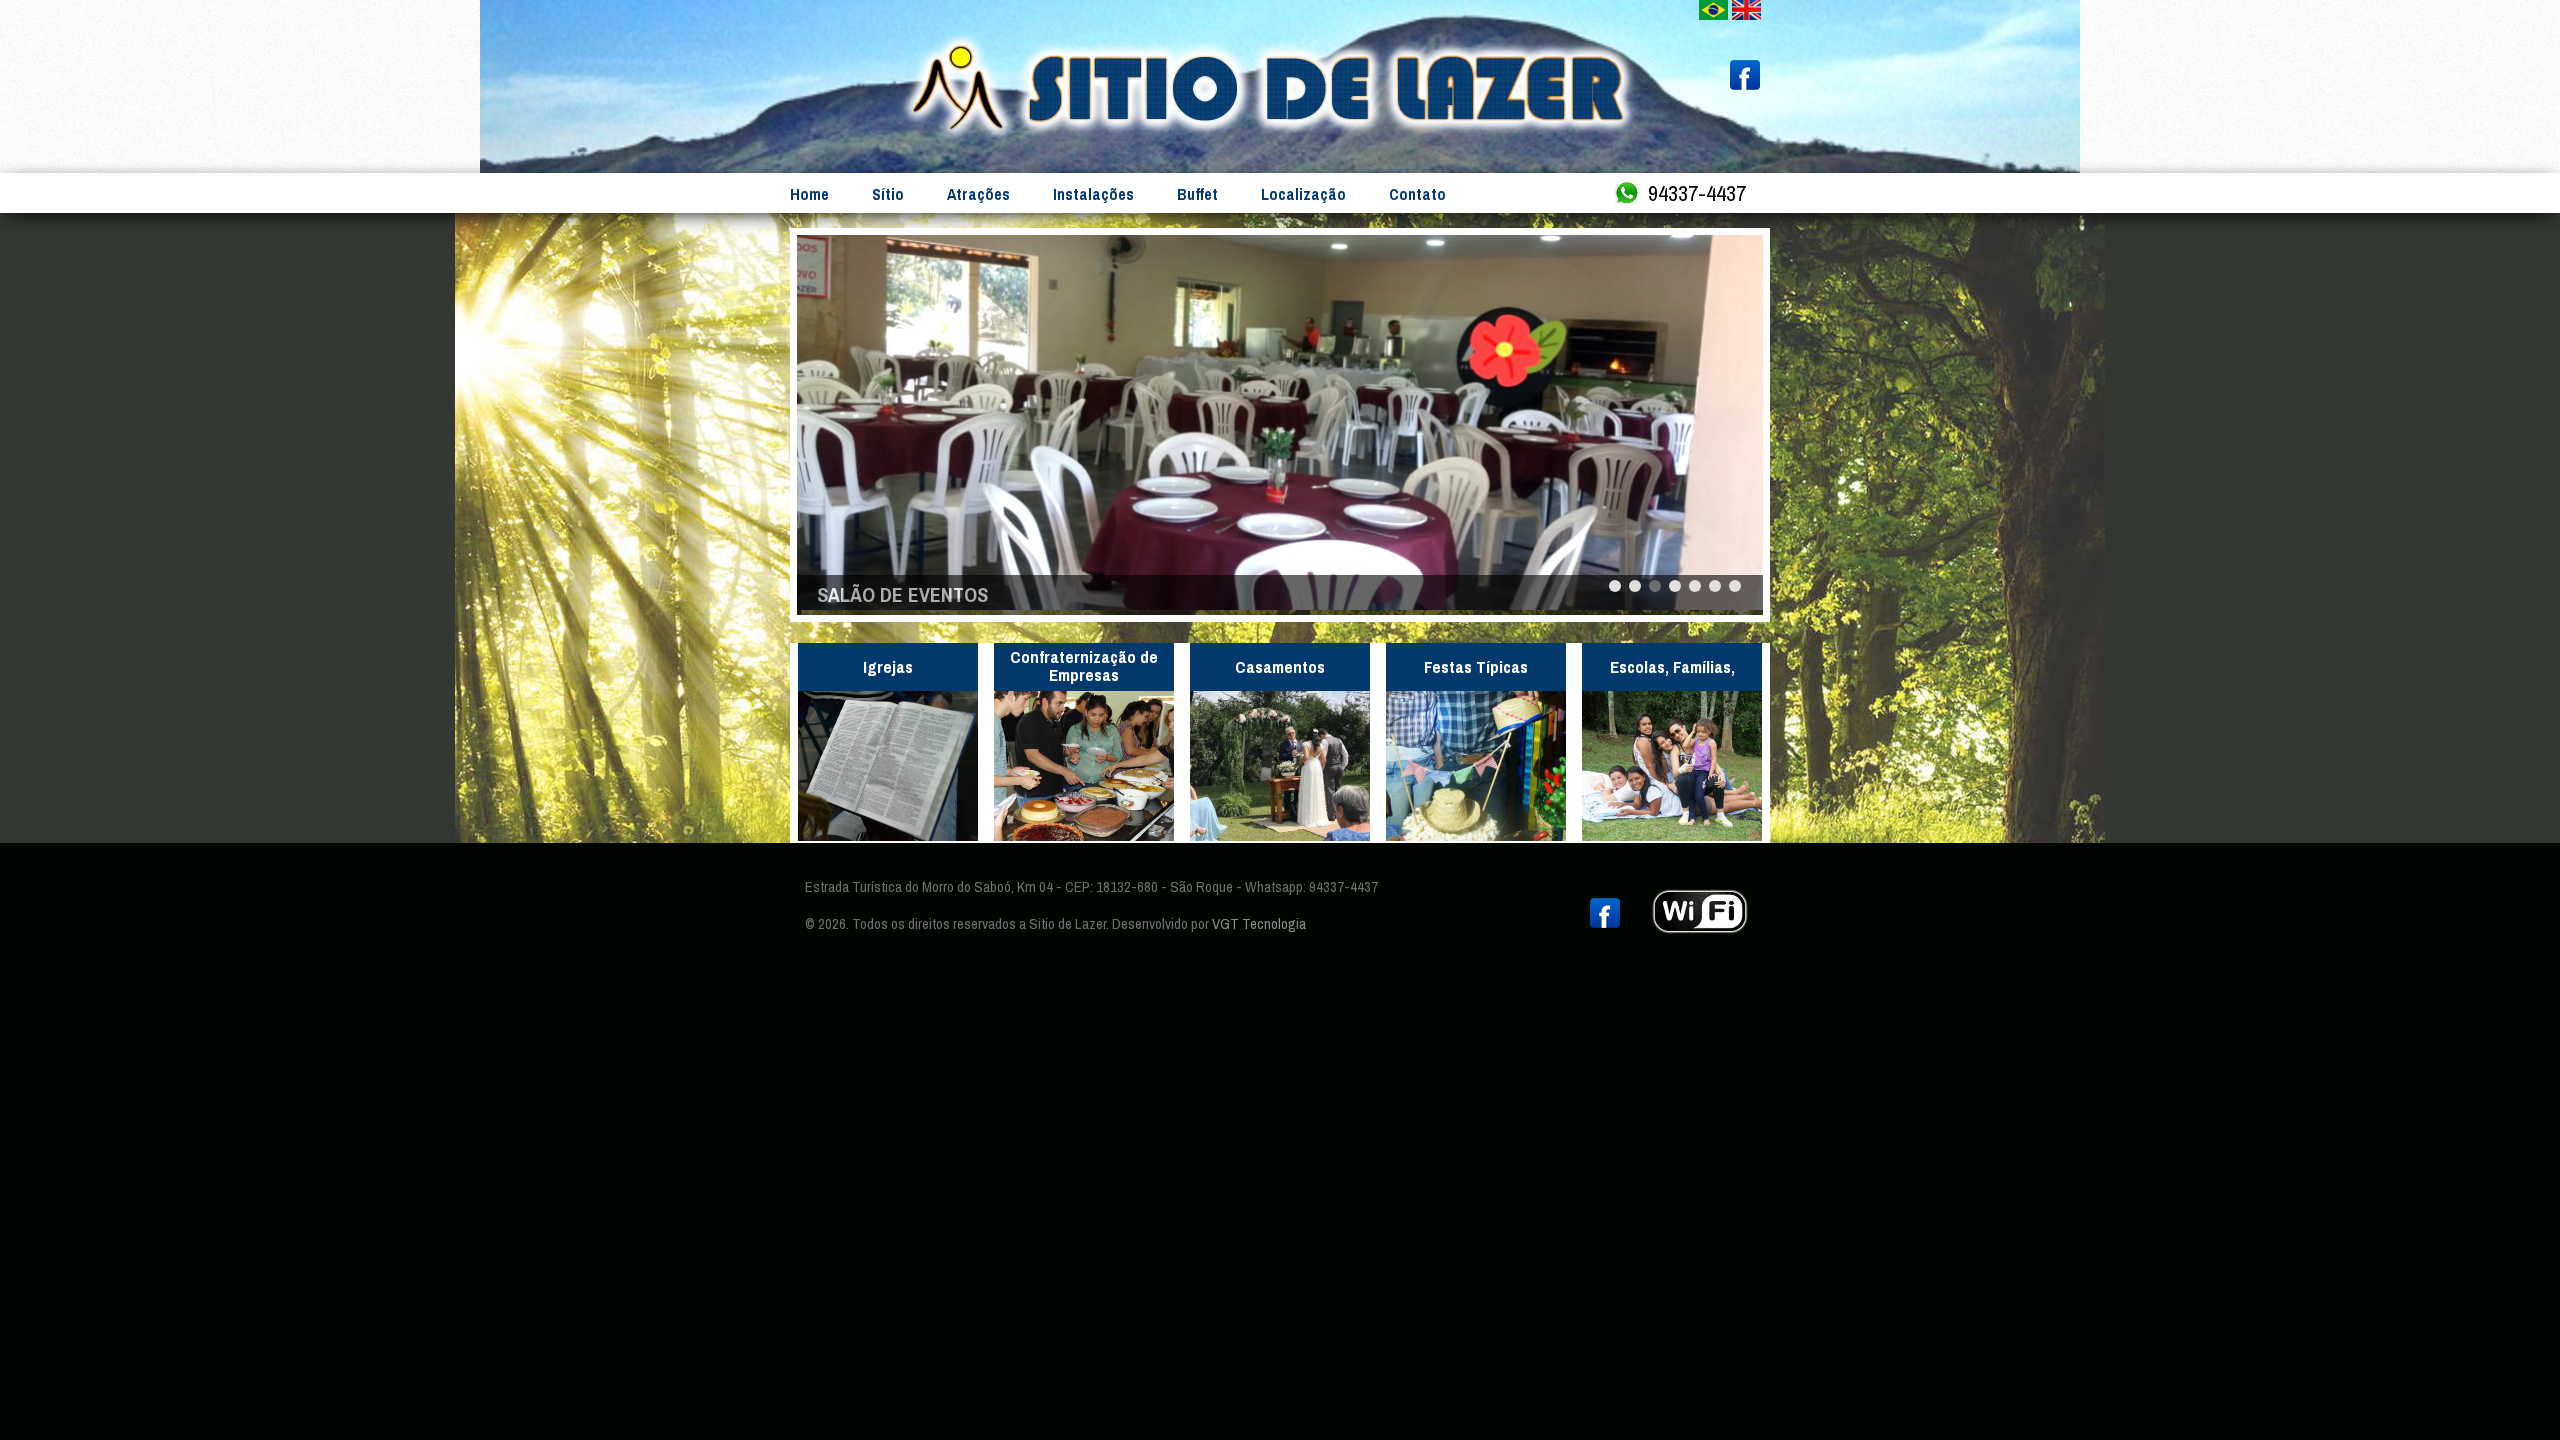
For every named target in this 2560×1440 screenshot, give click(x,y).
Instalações (1093, 194)
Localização (1303, 194)
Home (809, 194)
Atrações (978, 194)
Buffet (1197, 194)
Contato (1417, 194)
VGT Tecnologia (1259, 923)
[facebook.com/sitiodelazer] (1745, 84)
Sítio (888, 194)
